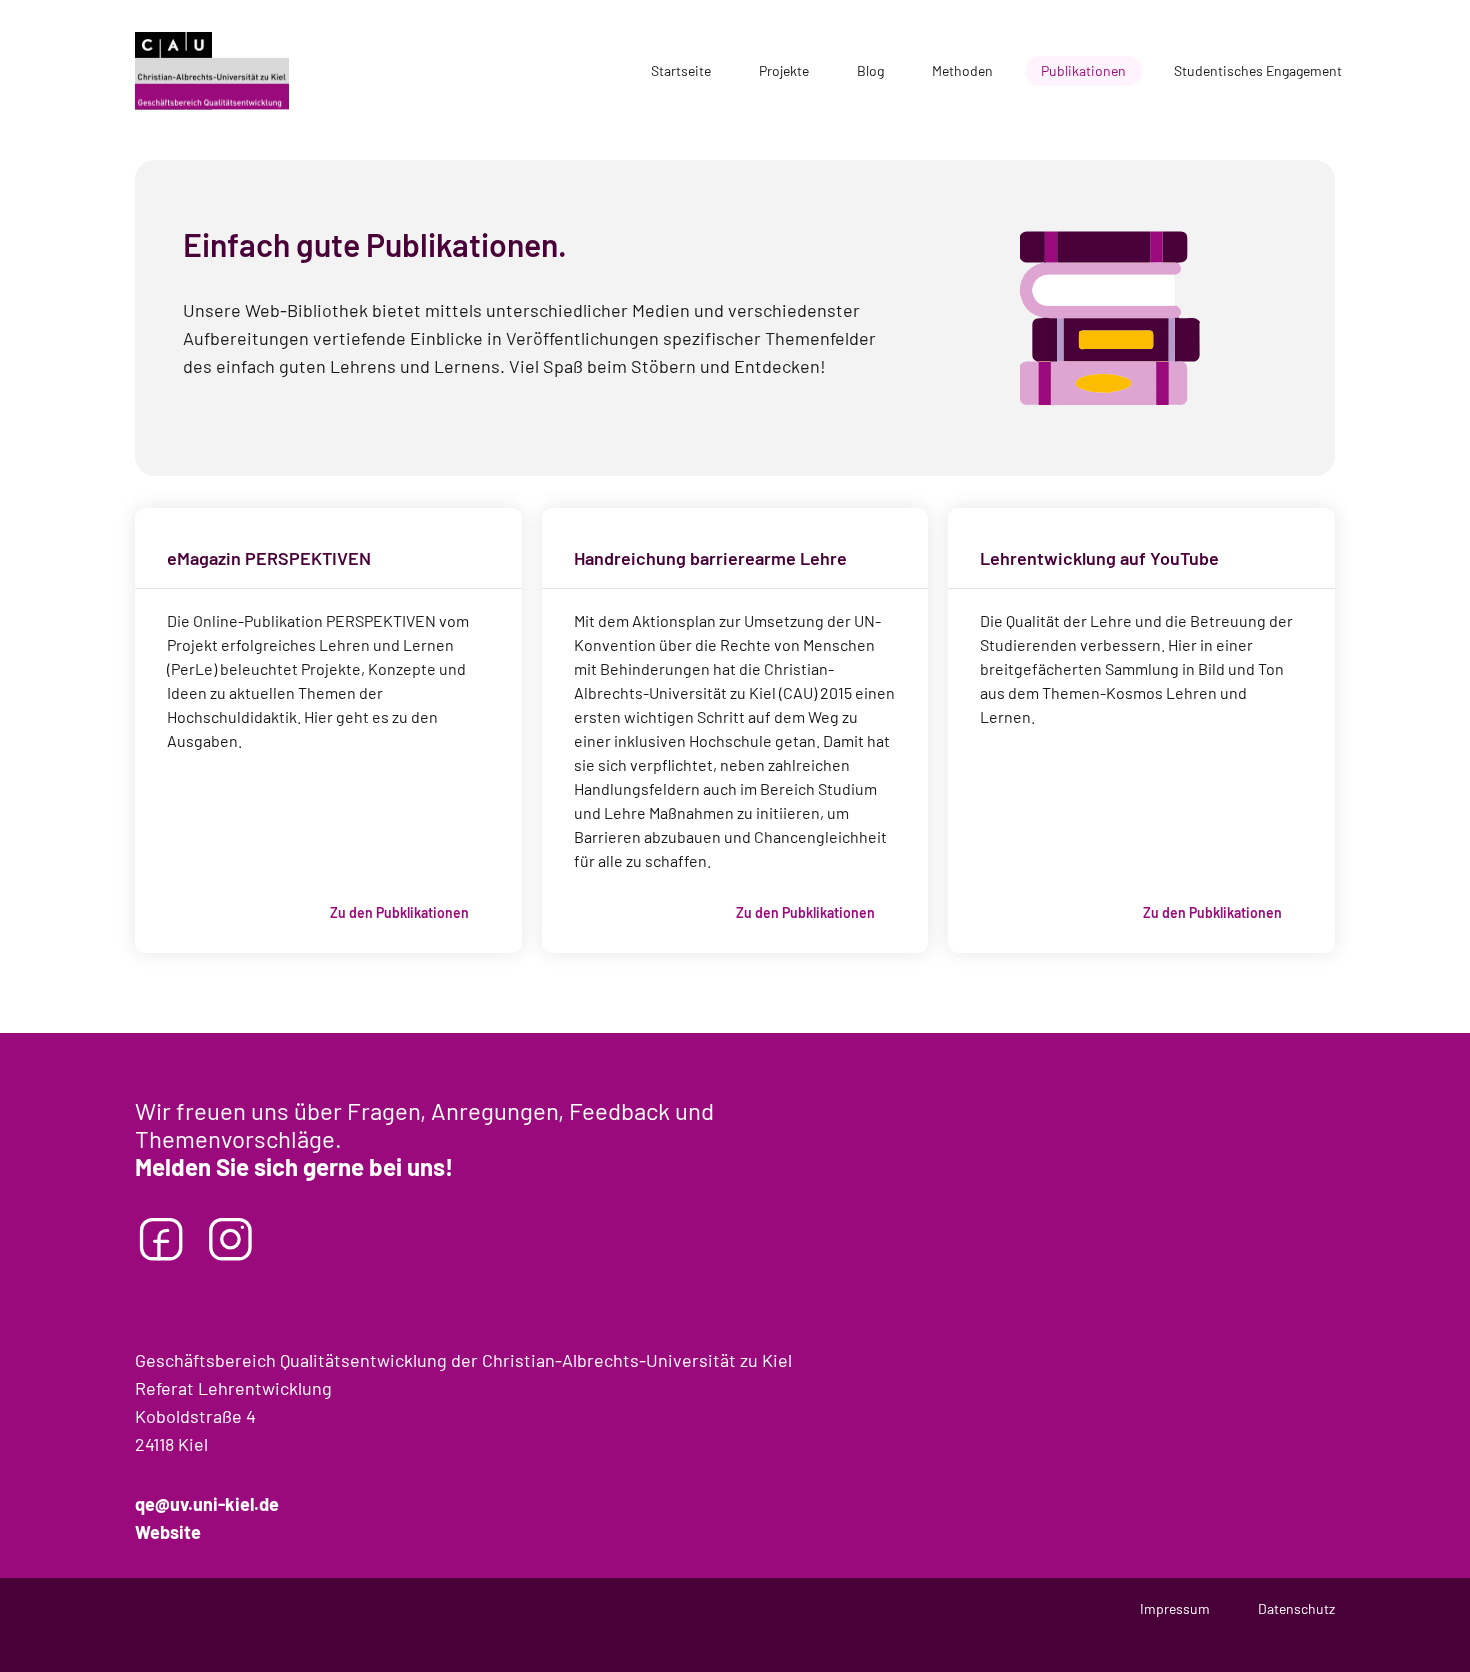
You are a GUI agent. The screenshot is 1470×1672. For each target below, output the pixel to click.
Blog (870, 70)
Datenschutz (1296, 1608)
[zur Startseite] (212, 71)
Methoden (962, 70)
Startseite (681, 70)
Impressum (1175, 1608)
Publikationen (1083, 70)
